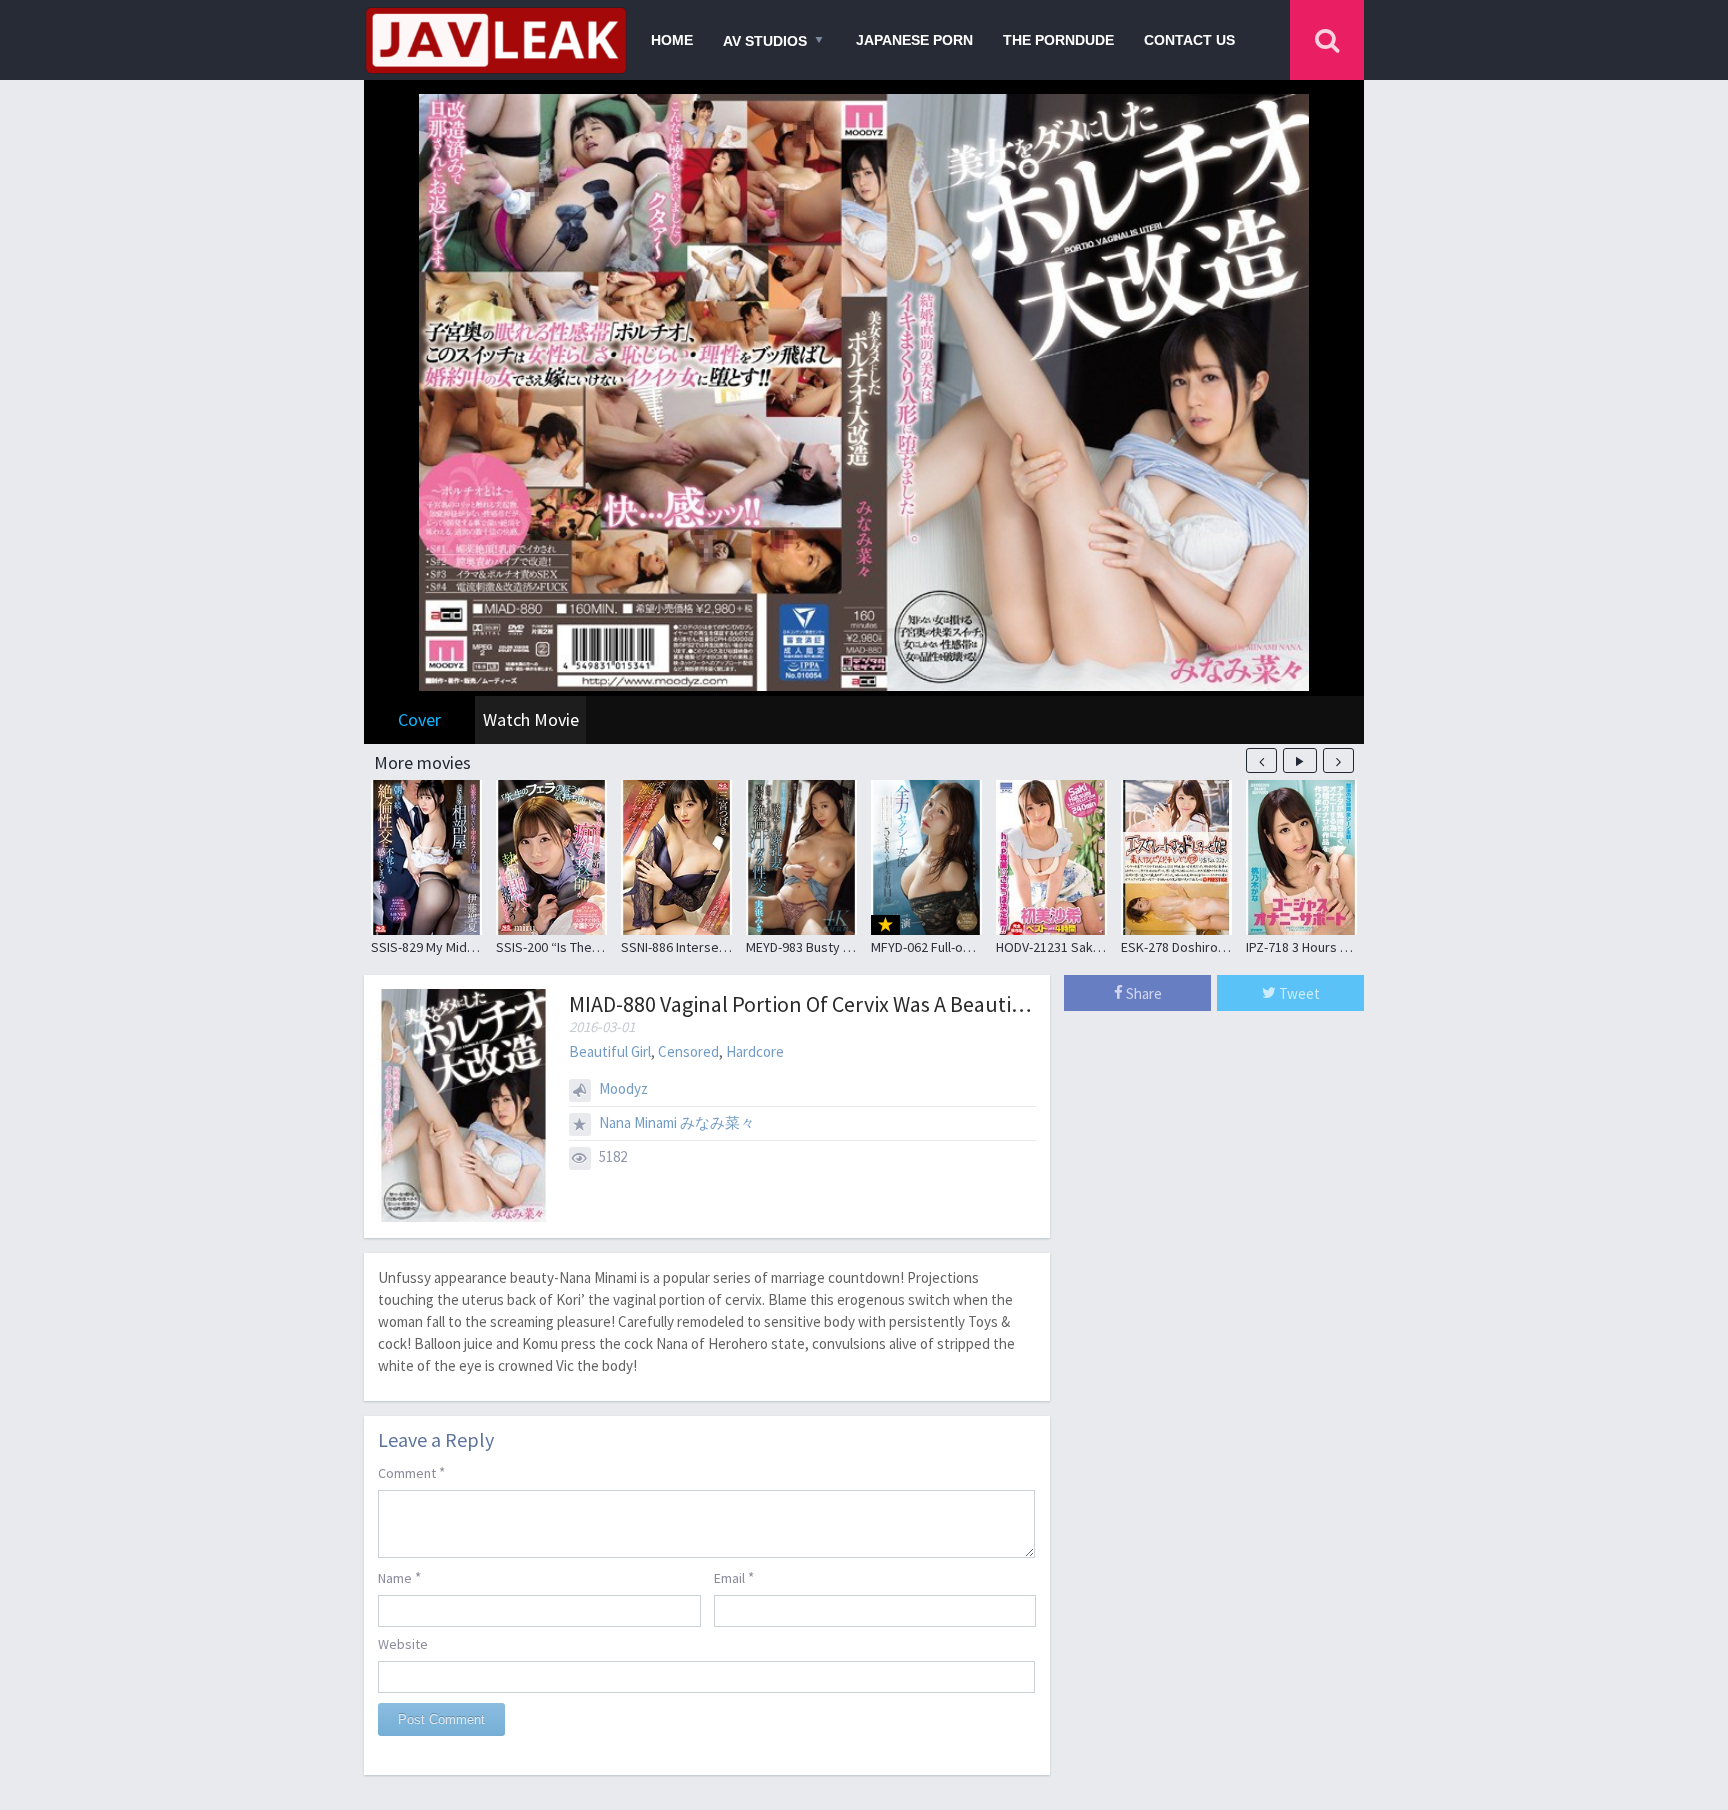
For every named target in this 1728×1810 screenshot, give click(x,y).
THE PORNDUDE (1058, 40)
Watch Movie (531, 719)
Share (1142, 993)
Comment (411, 1472)
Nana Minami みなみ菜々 (677, 1122)
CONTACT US (1189, 40)
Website (403, 1644)
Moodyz (623, 1088)
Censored (688, 1051)
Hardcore (755, 1051)
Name (399, 1577)
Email (734, 1577)
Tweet (1298, 993)
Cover (419, 719)
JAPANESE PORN (914, 40)
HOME (672, 40)
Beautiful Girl (610, 1051)
